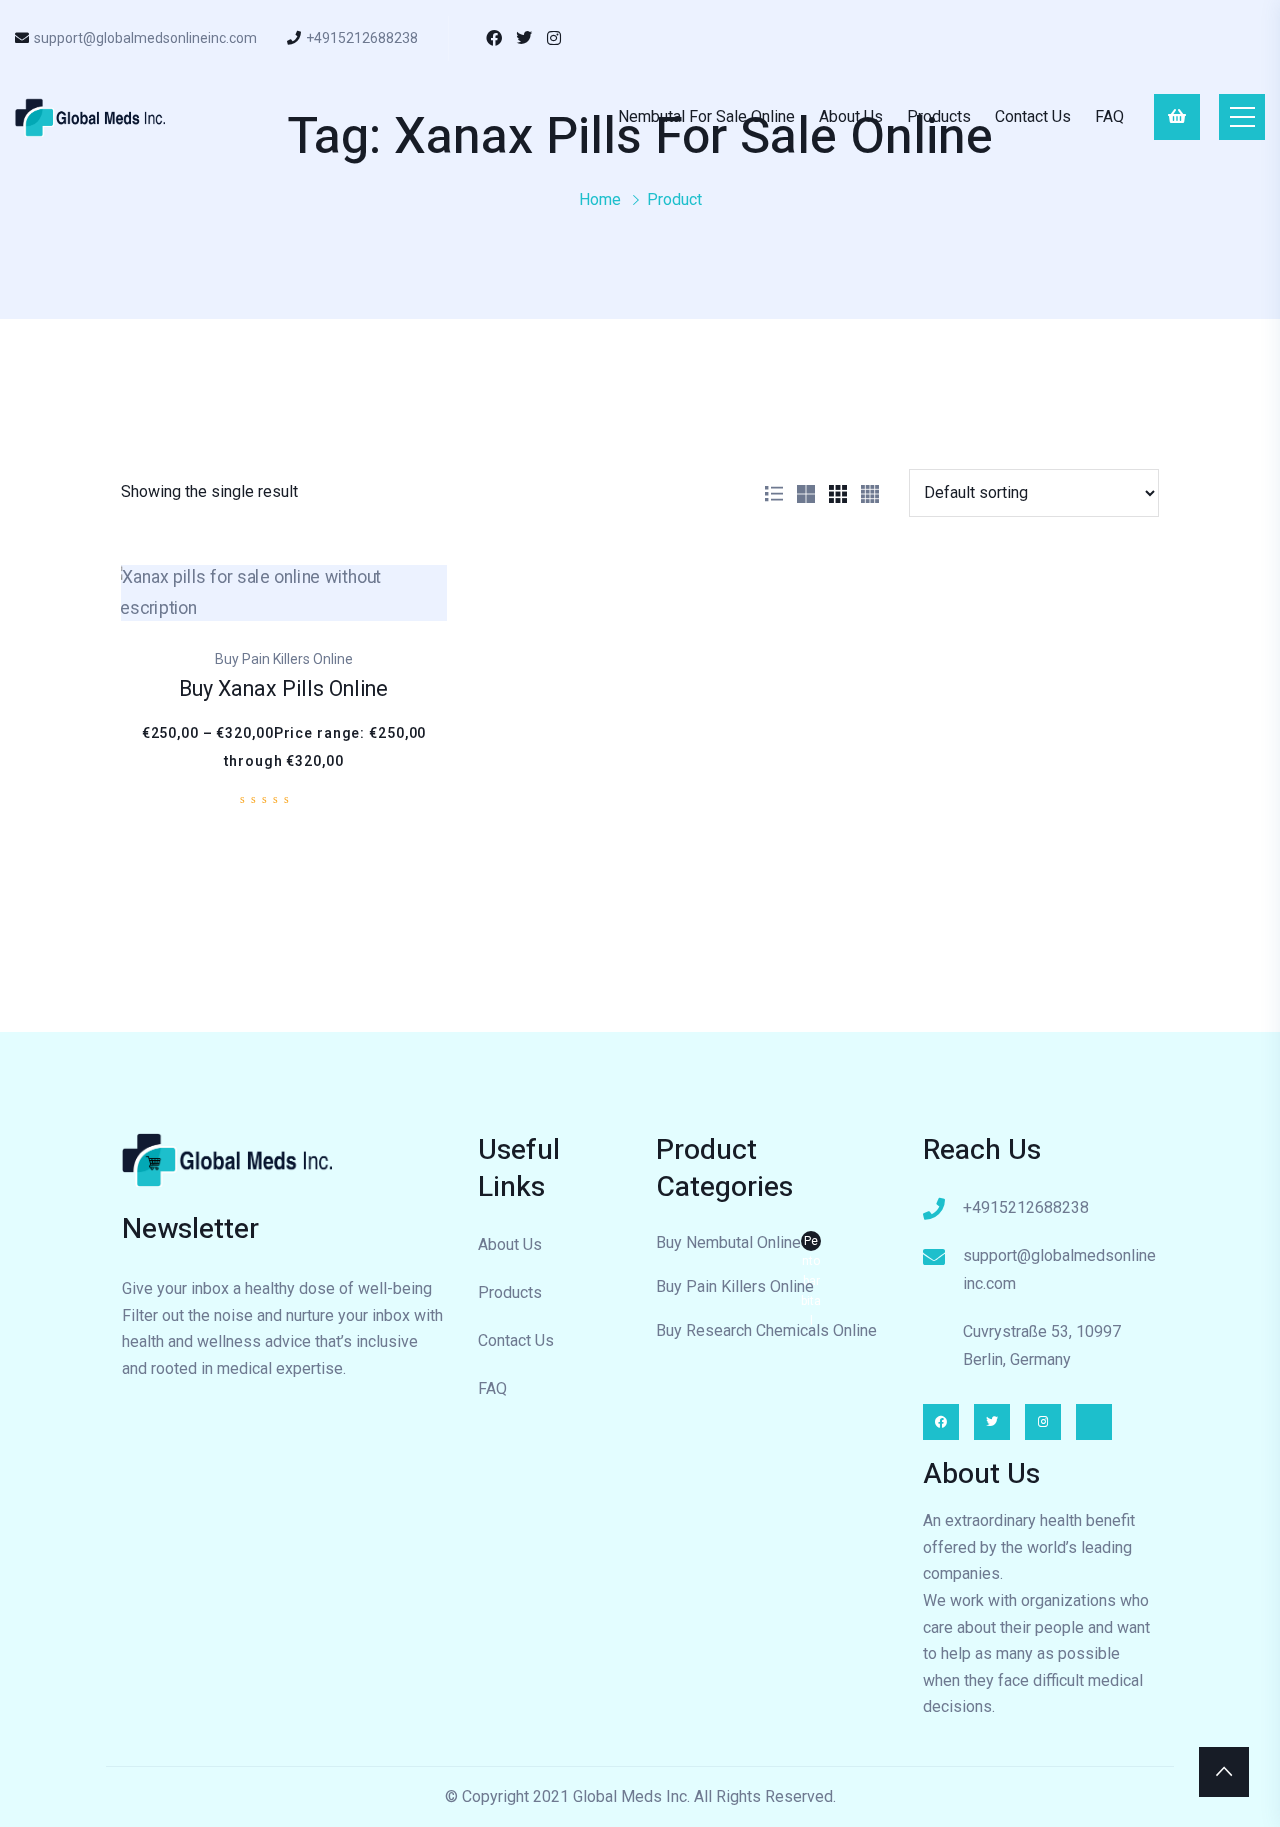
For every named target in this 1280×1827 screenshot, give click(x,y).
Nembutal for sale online (706, 116)
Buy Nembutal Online (738, 1245)
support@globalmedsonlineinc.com (145, 38)
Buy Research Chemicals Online (766, 1330)
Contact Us (1033, 116)
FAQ (1109, 116)
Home (600, 199)
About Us (851, 116)
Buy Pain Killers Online (735, 1286)
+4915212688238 (362, 38)
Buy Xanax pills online (283, 689)
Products (939, 116)
